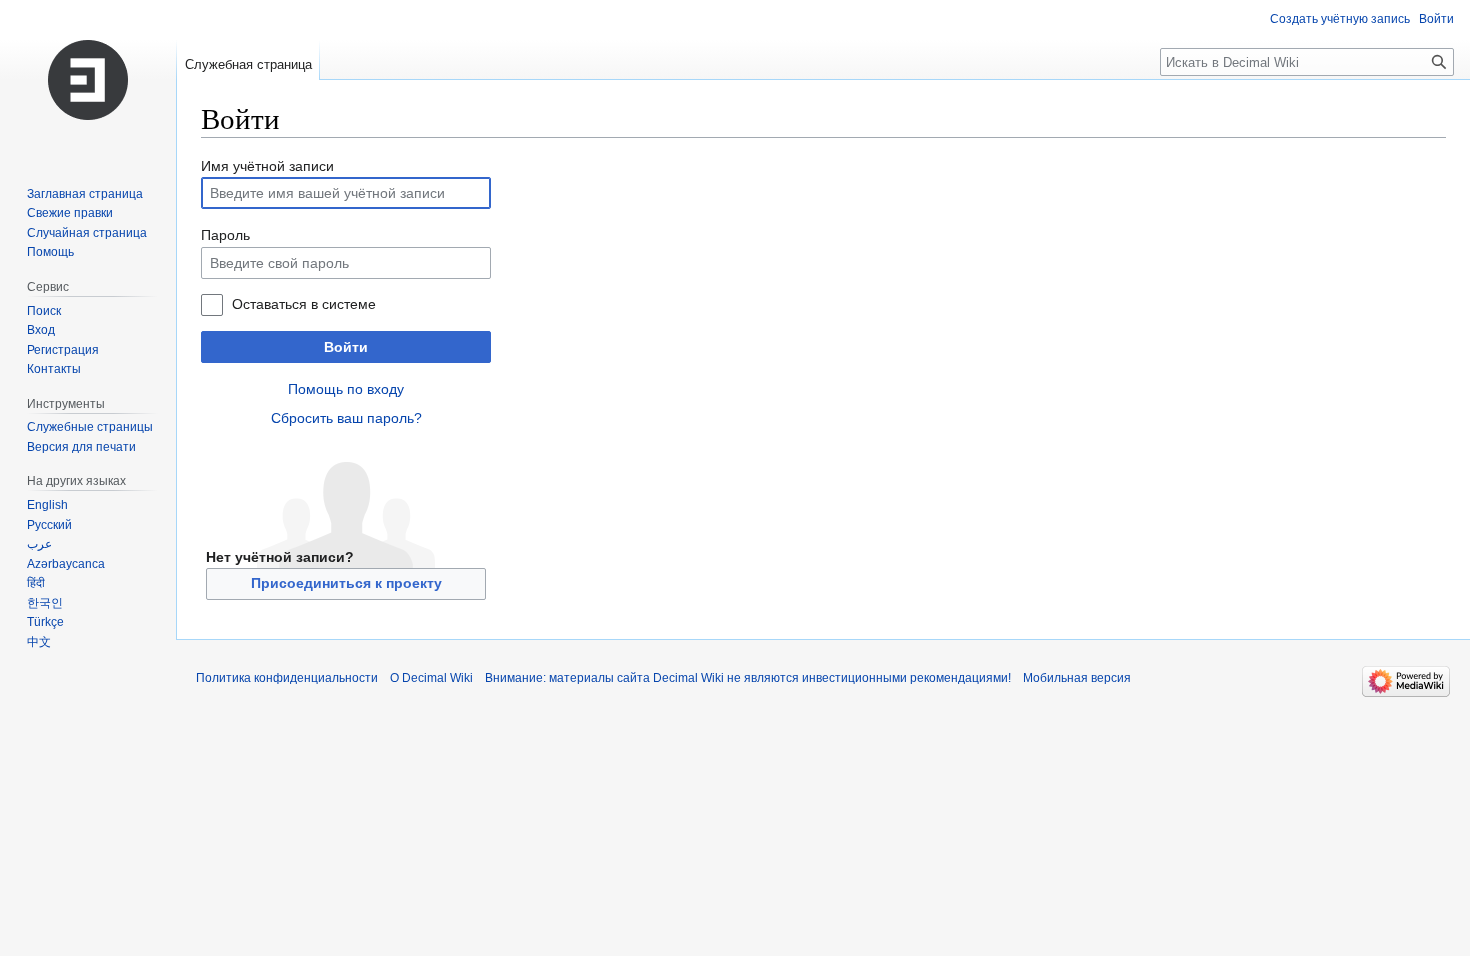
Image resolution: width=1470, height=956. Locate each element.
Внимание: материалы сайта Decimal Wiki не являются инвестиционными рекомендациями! (748, 678)
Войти (346, 347)
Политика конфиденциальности (287, 678)
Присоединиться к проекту (346, 583)
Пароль (225, 235)
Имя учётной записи (267, 166)
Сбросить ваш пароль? (346, 418)
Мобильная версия (1077, 678)
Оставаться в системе (304, 304)
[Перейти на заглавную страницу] (88, 80)
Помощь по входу (346, 389)
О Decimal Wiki (431, 678)
